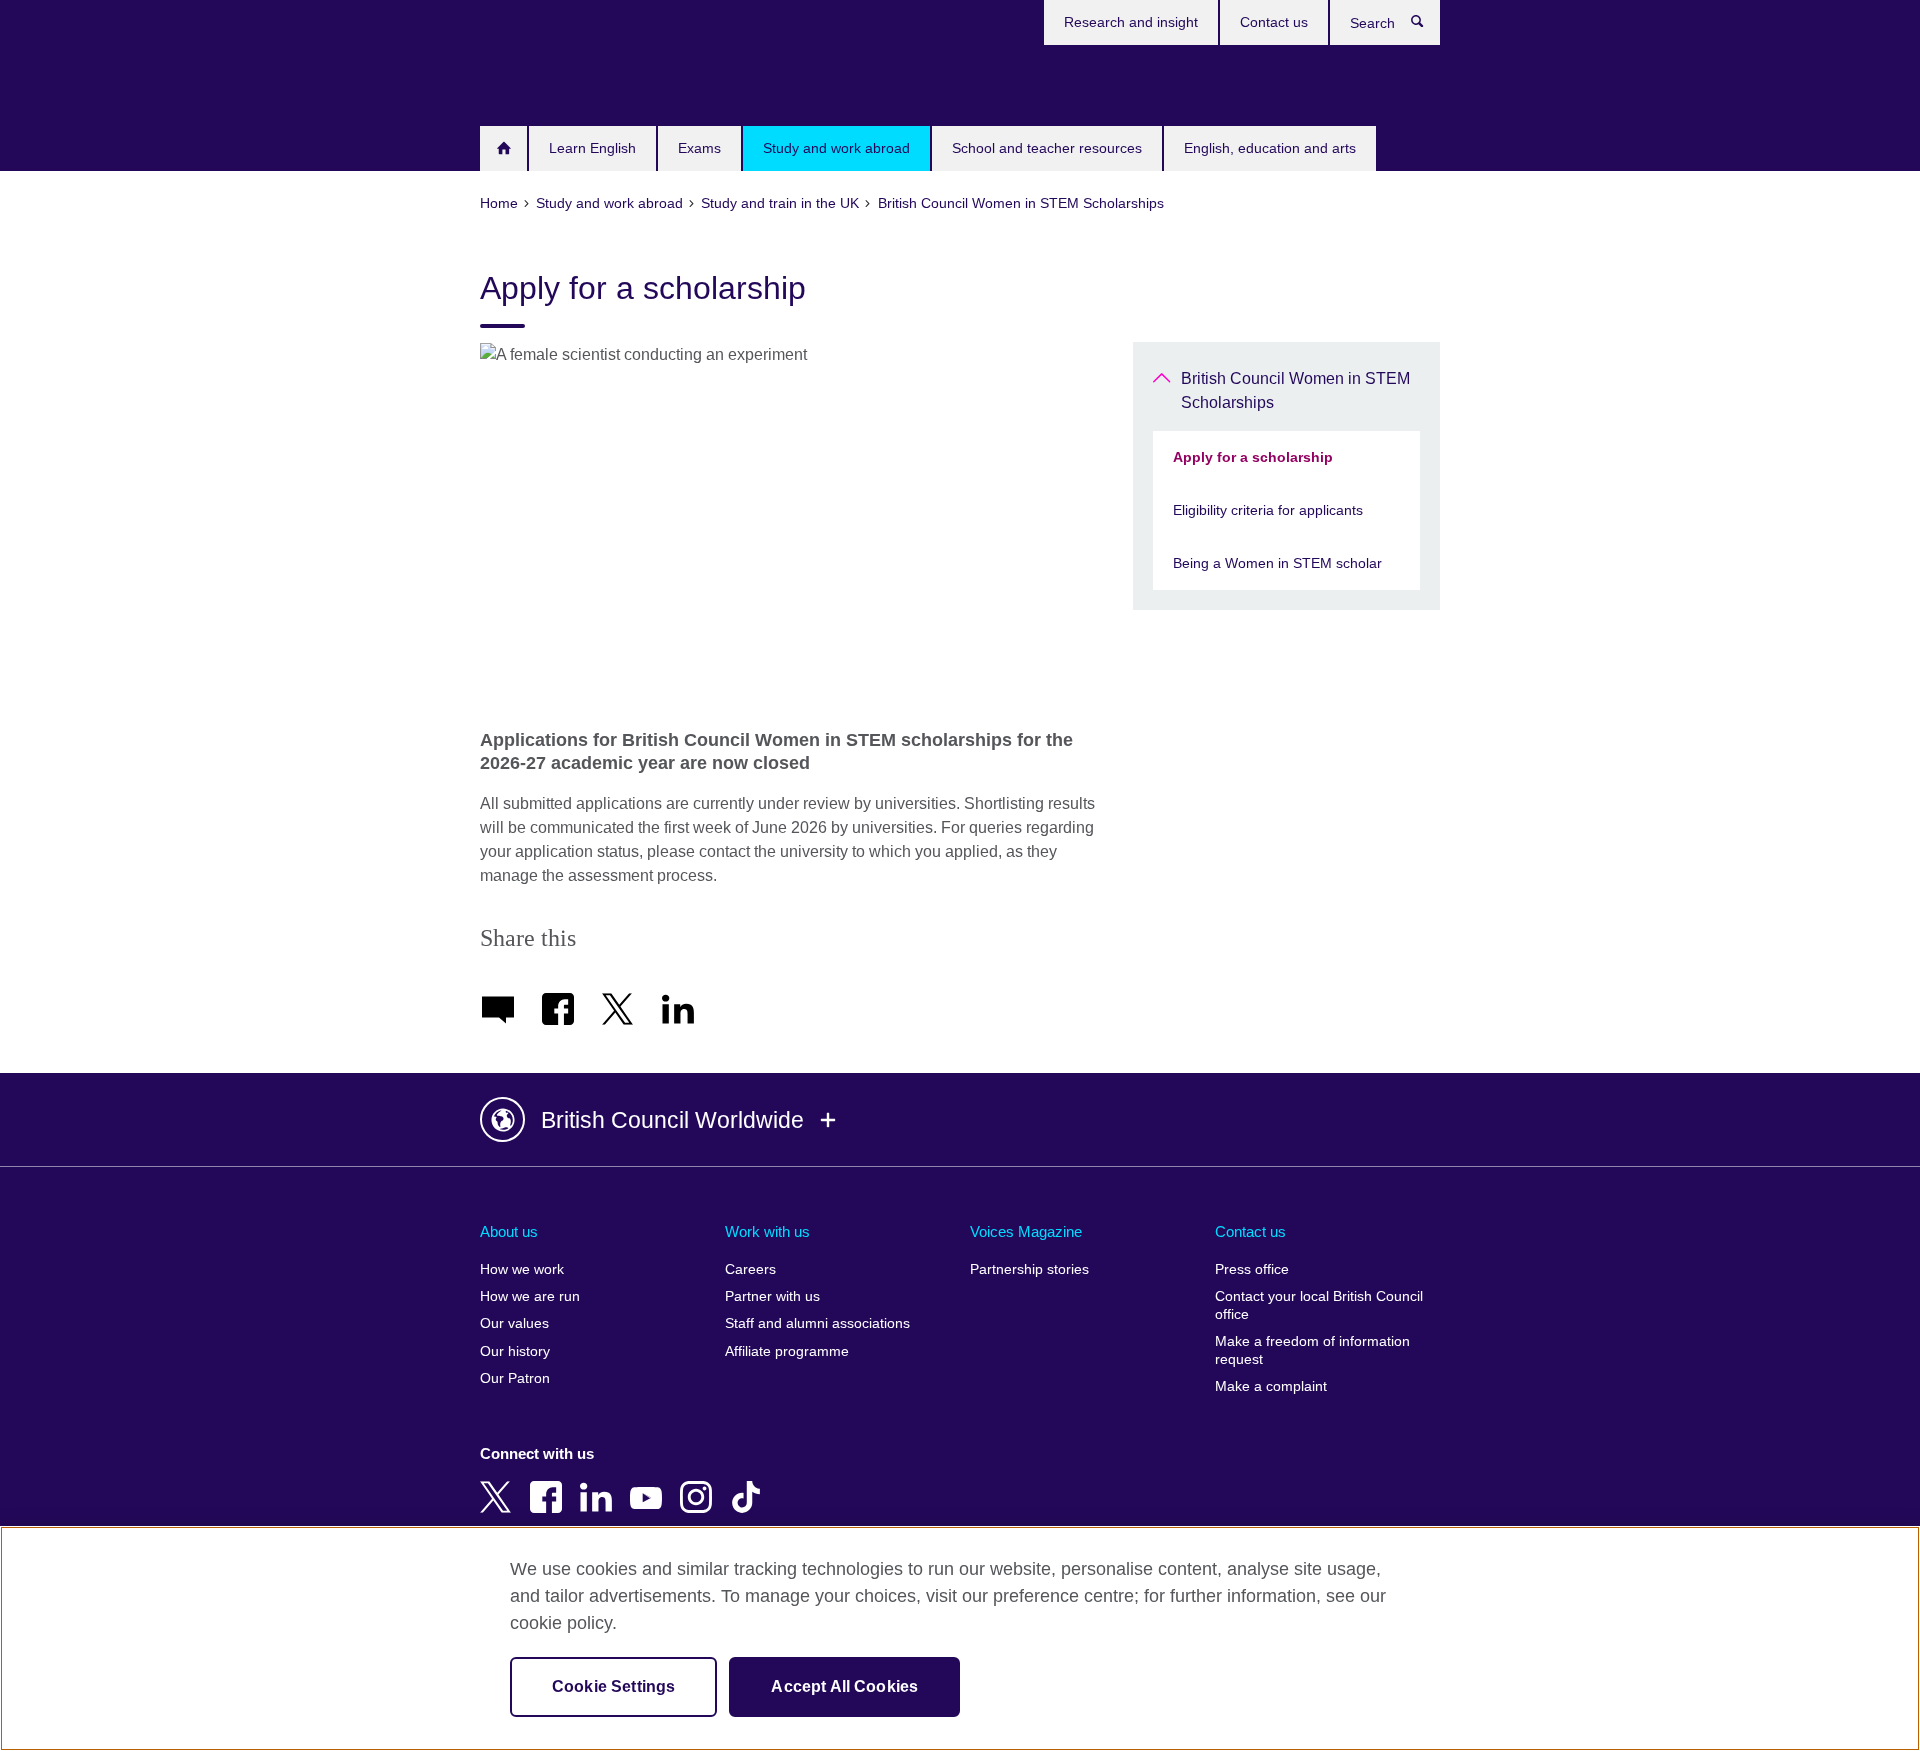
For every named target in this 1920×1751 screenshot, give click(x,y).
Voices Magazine (1026, 1231)
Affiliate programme (787, 1351)
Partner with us (772, 1296)
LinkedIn (600, 1483)
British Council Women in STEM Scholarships (1295, 390)
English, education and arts (1270, 148)
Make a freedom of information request (1312, 1350)
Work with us (767, 1231)
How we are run (530, 1296)
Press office (1252, 1269)
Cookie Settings (613, 1686)
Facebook (550, 1483)
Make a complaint (1271, 1386)
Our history (515, 1351)
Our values (514, 1323)
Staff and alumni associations (817, 1323)
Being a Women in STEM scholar (1277, 563)
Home (503, 148)
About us (509, 1231)
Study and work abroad (836, 148)
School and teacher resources (1047, 148)
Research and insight (1131, 22)
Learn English (592, 148)
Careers (750, 1269)
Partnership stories (1029, 1269)
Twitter (500, 1483)
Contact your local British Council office (1319, 1305)
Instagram (700, 1483)
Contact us (1274, 22)
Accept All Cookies (844, 1686)
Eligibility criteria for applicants (1268, 510)
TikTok (750, 1483)
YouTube (650, 1483)
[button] (960, 1120)
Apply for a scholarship (1253, 457)
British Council (539, 82)
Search (1427, 26)
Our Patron (515, 1378)
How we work (522, 1269)
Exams (699, 148)
